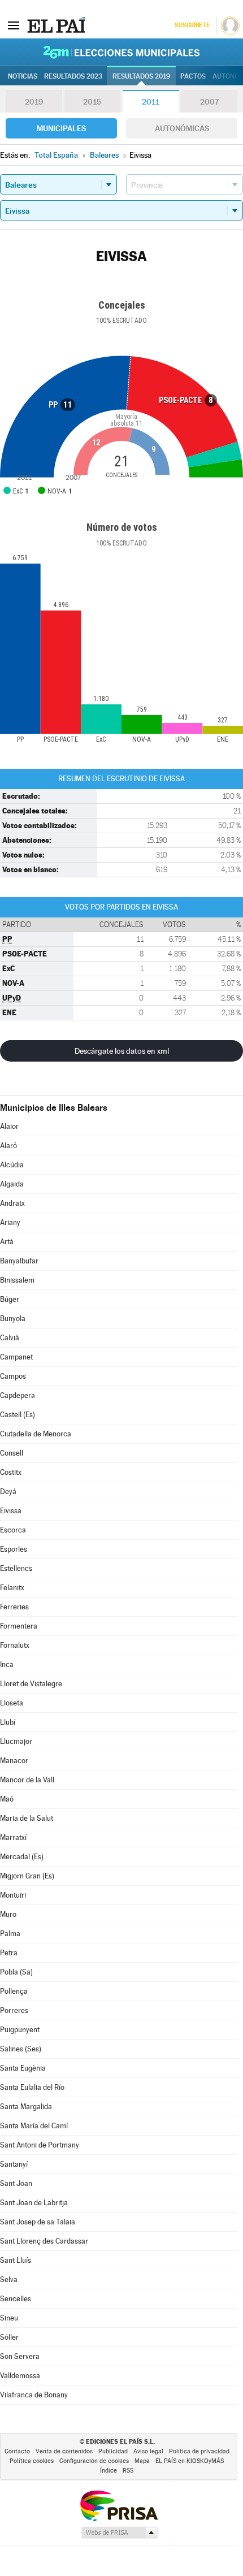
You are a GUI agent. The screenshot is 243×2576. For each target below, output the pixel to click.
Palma (10, 1934)
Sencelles (16, 2299)
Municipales (61, 128)
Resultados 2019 (141, 76)
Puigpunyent (20, 2030)
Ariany (10, 1222)
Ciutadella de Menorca (36, 1434)
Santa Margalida (26, 2107)
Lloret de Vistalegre (31, 1684)
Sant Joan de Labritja (34, 2203)
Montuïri (13, 1895)
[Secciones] (14, 25)
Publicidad (113, 2451)
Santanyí (14, 2164)
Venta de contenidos (64, 2451)
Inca (7, 1664)
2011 (151, 102)
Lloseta (12, 1703)
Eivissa (11, 1511)
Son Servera (20, 2356)
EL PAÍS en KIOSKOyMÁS (190, 2461)
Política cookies (32, 2461)
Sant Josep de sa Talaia (38, 2222)
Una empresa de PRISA (119, 2505)
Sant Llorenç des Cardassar (44, 2241)
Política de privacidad (199, 2451)
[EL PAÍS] (56, 25)
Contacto (17, 2451)
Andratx (12, 1203)
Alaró (8, 1146)
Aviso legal (148, 2451)
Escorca (13, 1530)
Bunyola (13, 1319)
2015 (92, 102)
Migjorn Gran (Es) (27, 1876)
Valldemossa (20, 2376)
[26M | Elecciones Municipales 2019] (121, 52)
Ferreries (14, 1607)
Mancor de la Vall (27, 1780)
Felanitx (12, 1588)
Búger (10, 1299)
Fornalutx (15, 1645)
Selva (9, 2280)
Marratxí (13, 1837)
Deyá (8, 1492)
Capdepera (18, 1395)
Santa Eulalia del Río (32, 2087)
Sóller (9, 2337)
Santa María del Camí (34, 2126)
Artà (7, 1242)
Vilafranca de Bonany (34, 2395)
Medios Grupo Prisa (119, 2532)
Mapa (142, 2461)
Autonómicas (182, 128)
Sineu (9, 2318)
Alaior (9, 1126)
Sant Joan (16, 2183)
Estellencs (16, 1568)
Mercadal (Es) (22, 1857)
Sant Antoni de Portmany (40, 2145)
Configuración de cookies (94, 2461)
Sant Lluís (16, 2260)
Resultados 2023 (73, 76)
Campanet (16, 1357)
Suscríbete (192, 25)
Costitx (11, 1472)
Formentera (19, 1626)
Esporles (14, 1549)
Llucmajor (16, 1741)
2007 (209, 102)
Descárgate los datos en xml (122, 1051)
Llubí (8, 1722)
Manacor (14, 1761)
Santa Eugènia (23, 2068)
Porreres (14, 2010)
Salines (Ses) (21, 2049)
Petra (9, 1953)
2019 (34, 102)
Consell (12, 1453)
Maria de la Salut (27, 1818)
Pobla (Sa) (16, 1972)
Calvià (10, 1338)
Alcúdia (12, 1165)
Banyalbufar (19, 1261)
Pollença (14, 1991)
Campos (13, 1376)
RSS (128, 2471)
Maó (7, 1799)
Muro (8, 1914)
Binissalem (17, 1280)
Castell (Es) (18, 1415)
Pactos (193, 76)
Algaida (12, 1184)
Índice (109, 2471)
